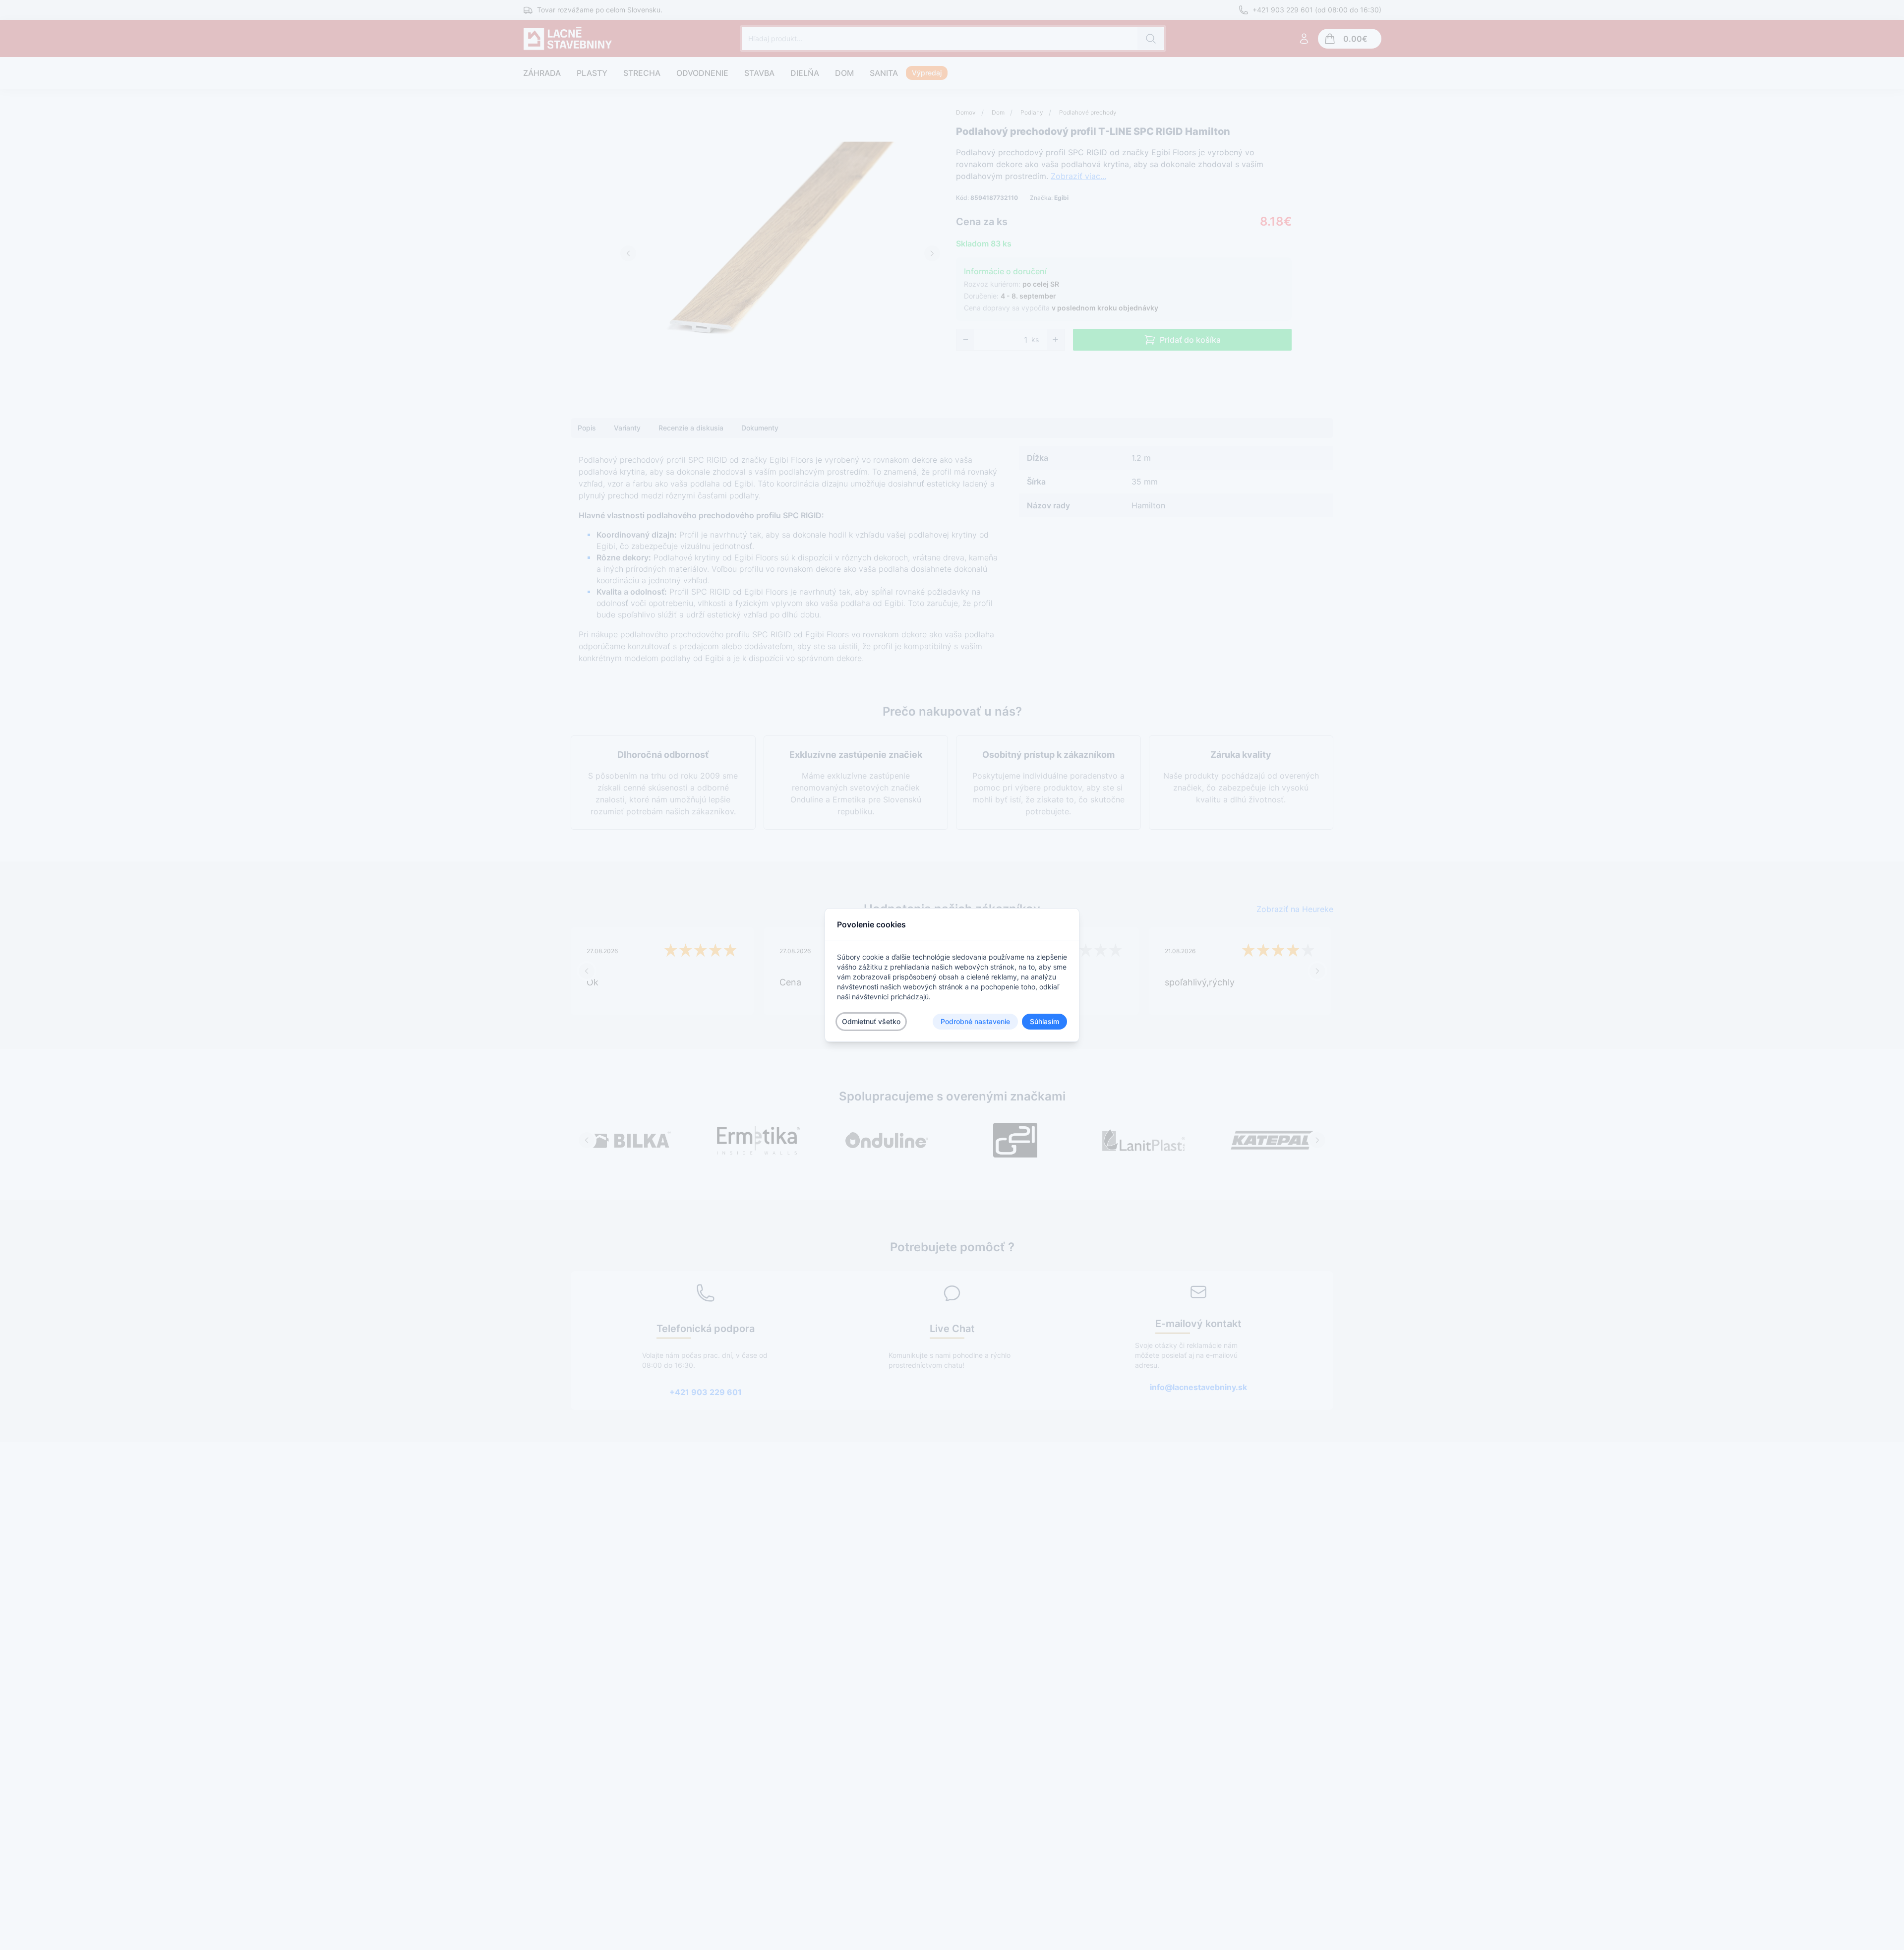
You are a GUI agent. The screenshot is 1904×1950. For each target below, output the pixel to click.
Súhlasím (1044, 1021)
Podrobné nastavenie (975, 1021)
